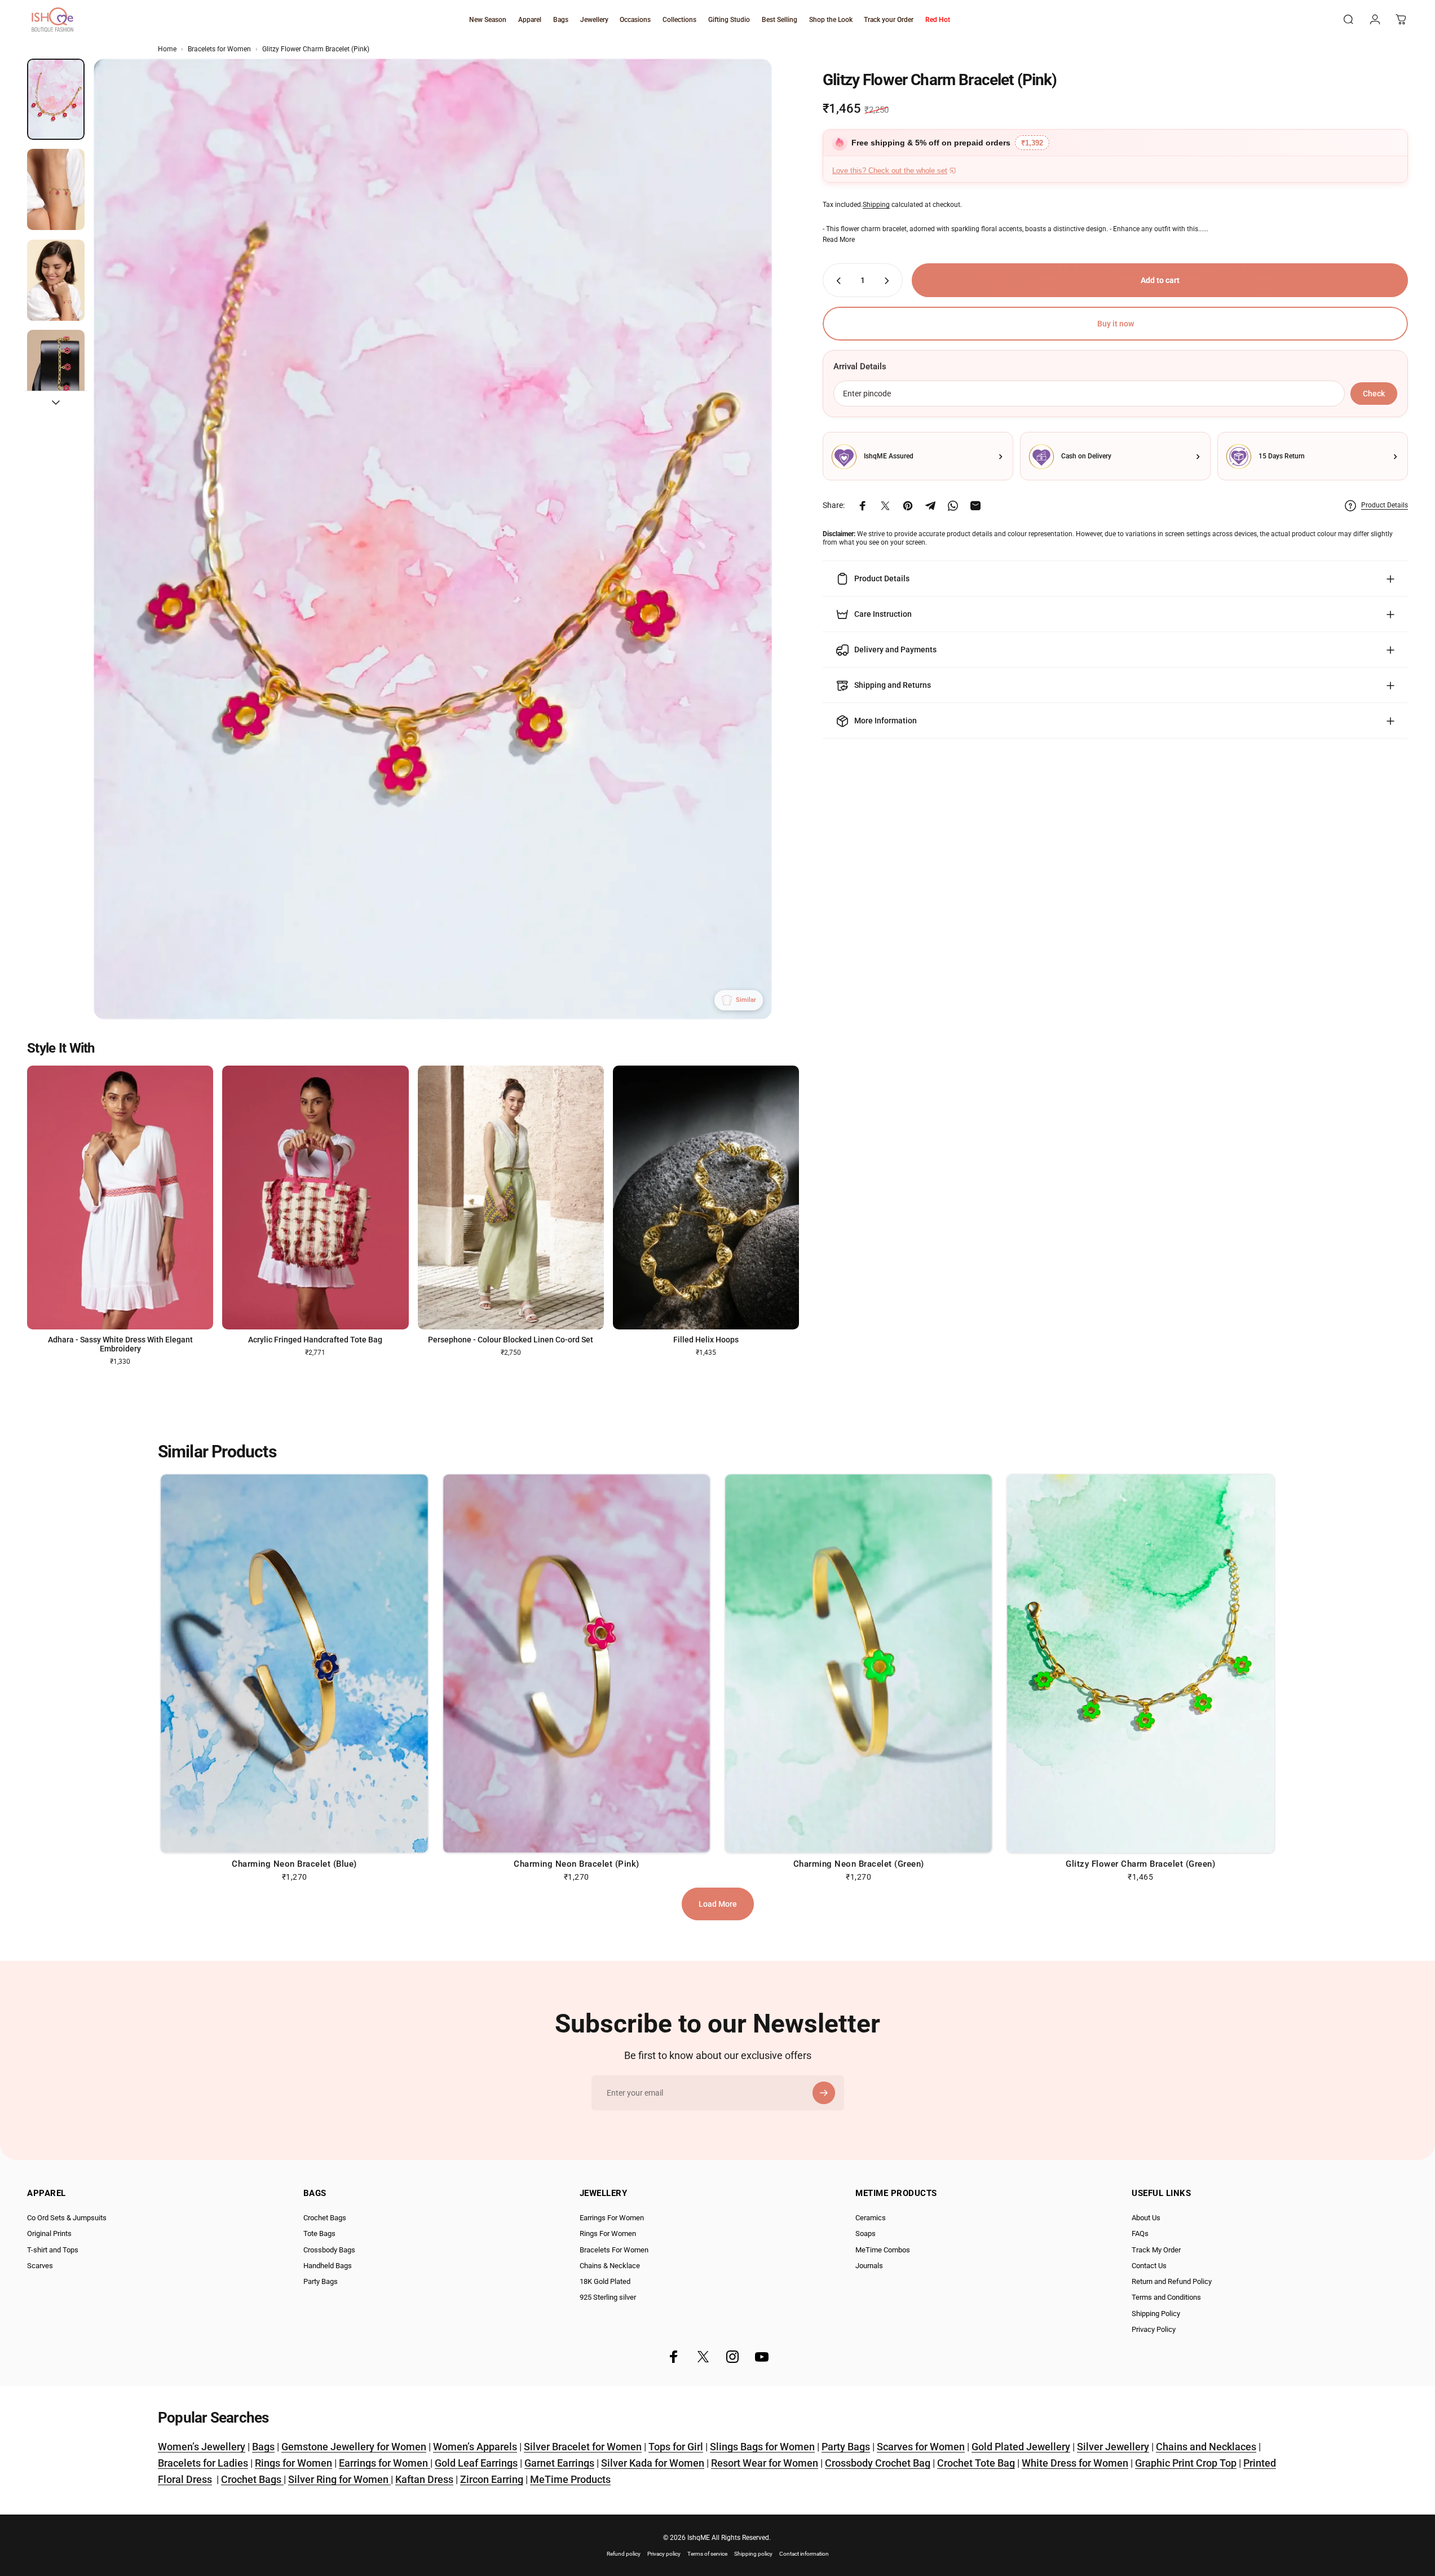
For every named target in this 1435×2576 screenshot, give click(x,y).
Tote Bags (319, 2233)
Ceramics (871, 2218)
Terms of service (707, 2554)
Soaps (866, 2233)
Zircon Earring (492, 2479)
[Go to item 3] (56, 280)
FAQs (1140, 2233)
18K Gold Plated (605, 2281)
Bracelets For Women (614, 2250)
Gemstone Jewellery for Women (354, 2447)
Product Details (1385, 505)
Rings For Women (608, 2233)
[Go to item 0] (56, 99)
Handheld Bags (328, 2266)
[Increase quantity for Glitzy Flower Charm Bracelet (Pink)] (889, 281)
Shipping (876, 205)
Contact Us (1149, 2266)
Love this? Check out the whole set (890, 171)
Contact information (804, 2554)
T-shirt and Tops (53, 2250)
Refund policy (624, 2554)
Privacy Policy (1154, 2329)
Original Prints (49, 2233)
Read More (839, 240)
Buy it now (1116, 324)
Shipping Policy (1156, 2314)
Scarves (40, 2266)
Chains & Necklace (610, 2266)
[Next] (743, 566)
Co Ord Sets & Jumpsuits (67, 2218)
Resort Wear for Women (765, 2463)
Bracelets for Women (219, 49)
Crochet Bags (325, 2218)
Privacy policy (664, 2554)
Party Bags (321, 2281)
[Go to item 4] (56, 370)
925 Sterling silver (608, 2297)
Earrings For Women (612, 2218)
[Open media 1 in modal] (433, 539)
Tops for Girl (676, 2447)
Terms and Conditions (1166, 2297)
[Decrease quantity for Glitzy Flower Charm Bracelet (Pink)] (836, 281)
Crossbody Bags (329, 2250)
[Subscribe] (824, 2093)
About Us (1146, 2218)
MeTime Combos (883, 2250)
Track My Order (1156, 2250)
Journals (869, 2266)
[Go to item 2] (56, 189)
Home (167, 49)
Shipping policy (753, 2554)
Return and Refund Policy (1172, 2281)
